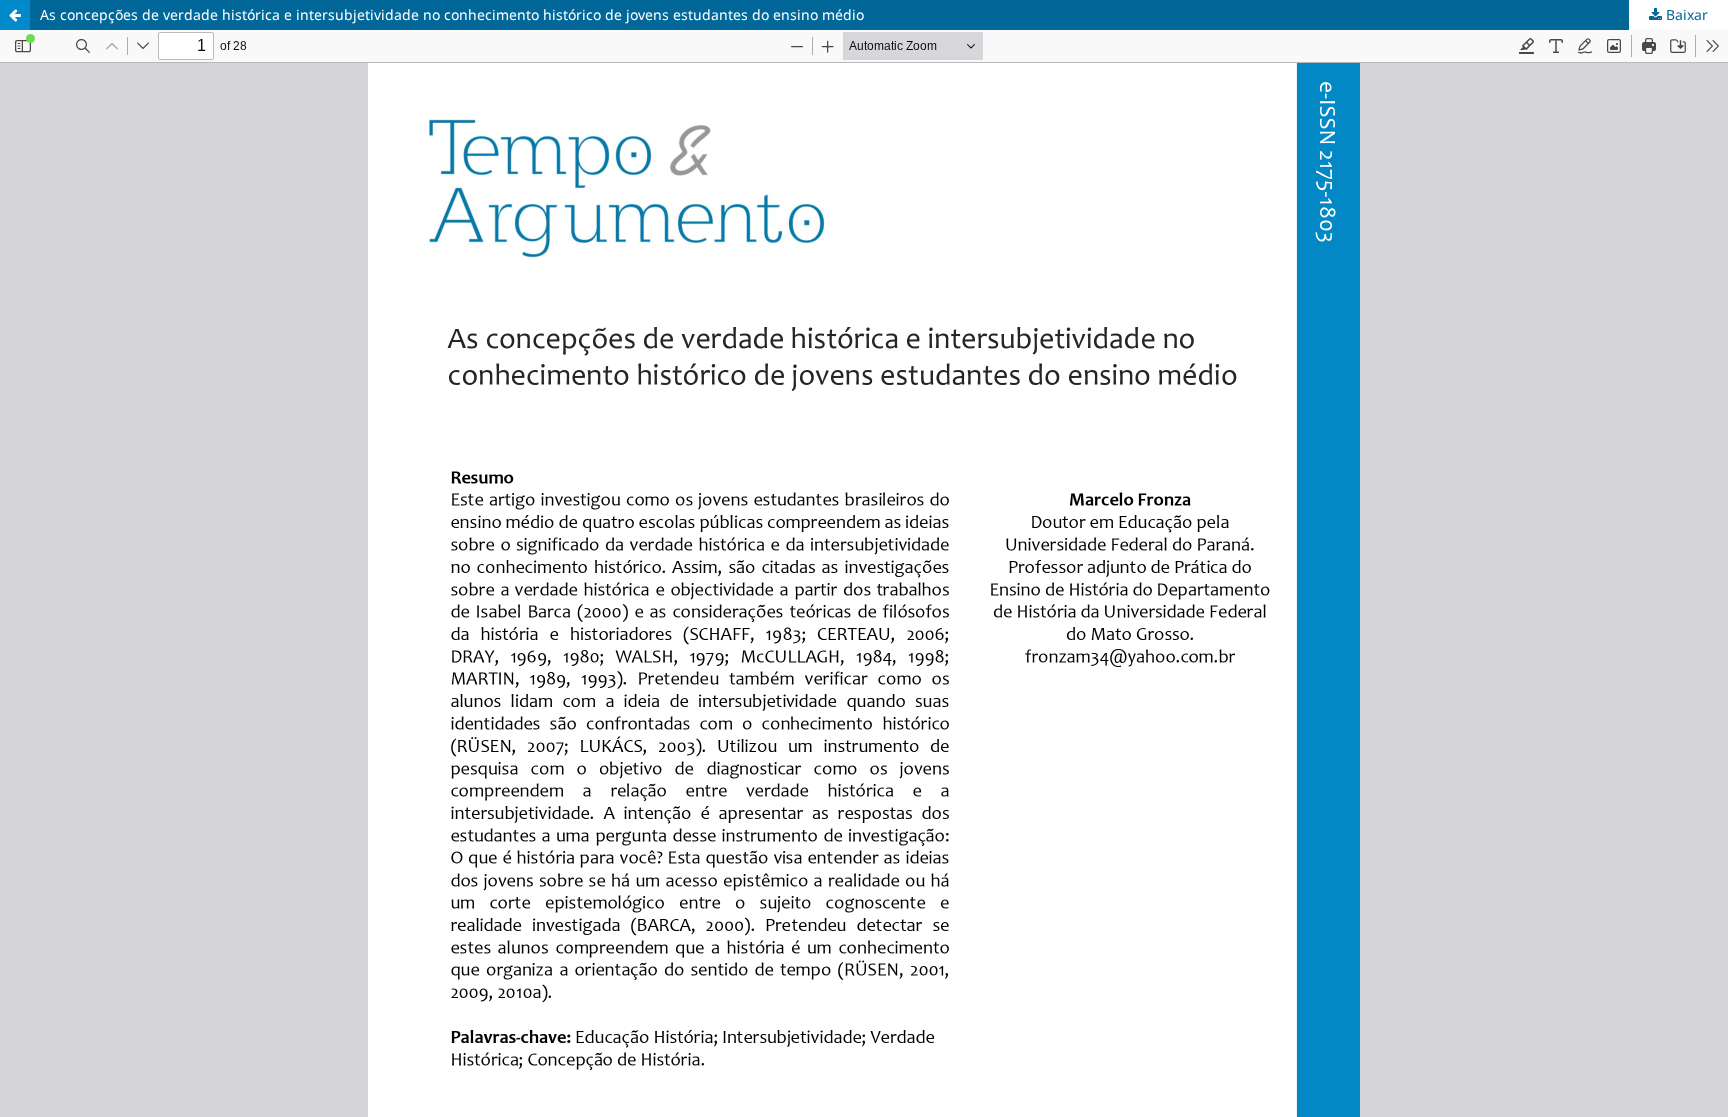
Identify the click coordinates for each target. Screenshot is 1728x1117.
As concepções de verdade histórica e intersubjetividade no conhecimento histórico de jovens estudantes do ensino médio (452, 14)
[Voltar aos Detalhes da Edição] (15, 15)
